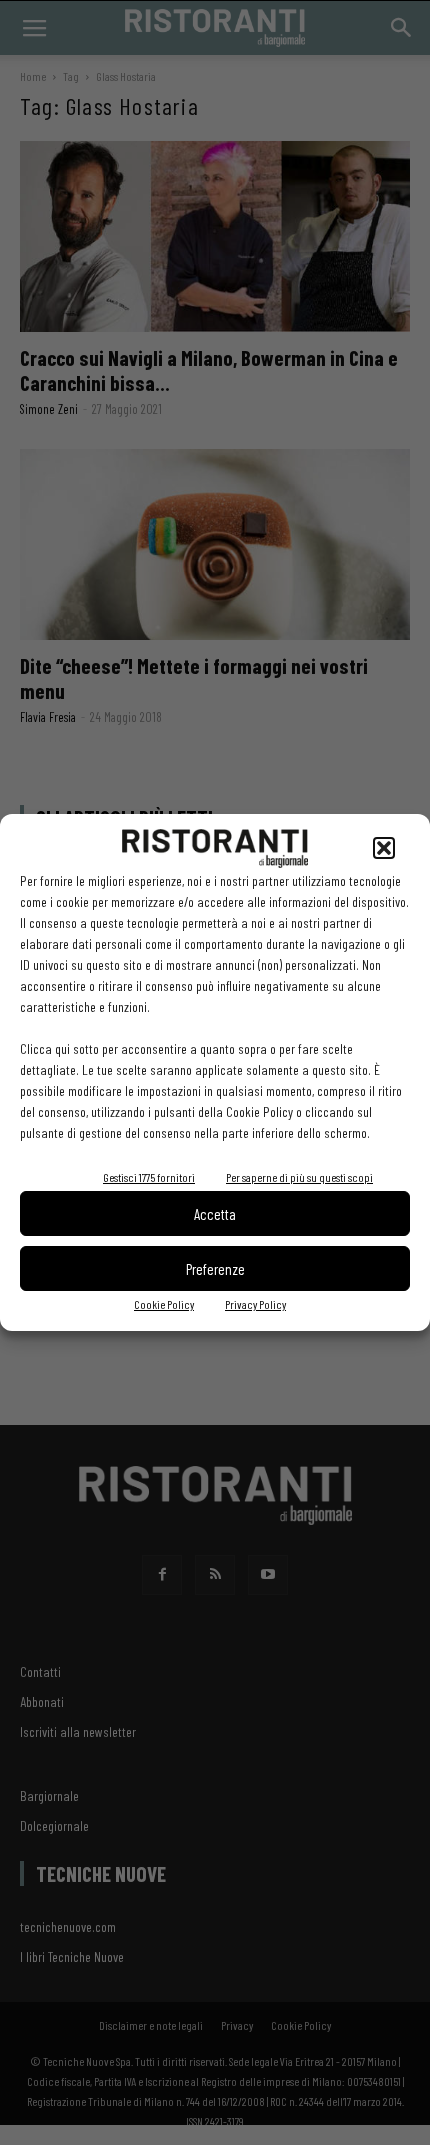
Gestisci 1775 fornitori (149, 1177)
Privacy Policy (255, 1304)
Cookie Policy (164, 1304)
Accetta (215, 1214)
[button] (384, 848)
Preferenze (215, 1269)
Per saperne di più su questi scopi (299, 1177)
